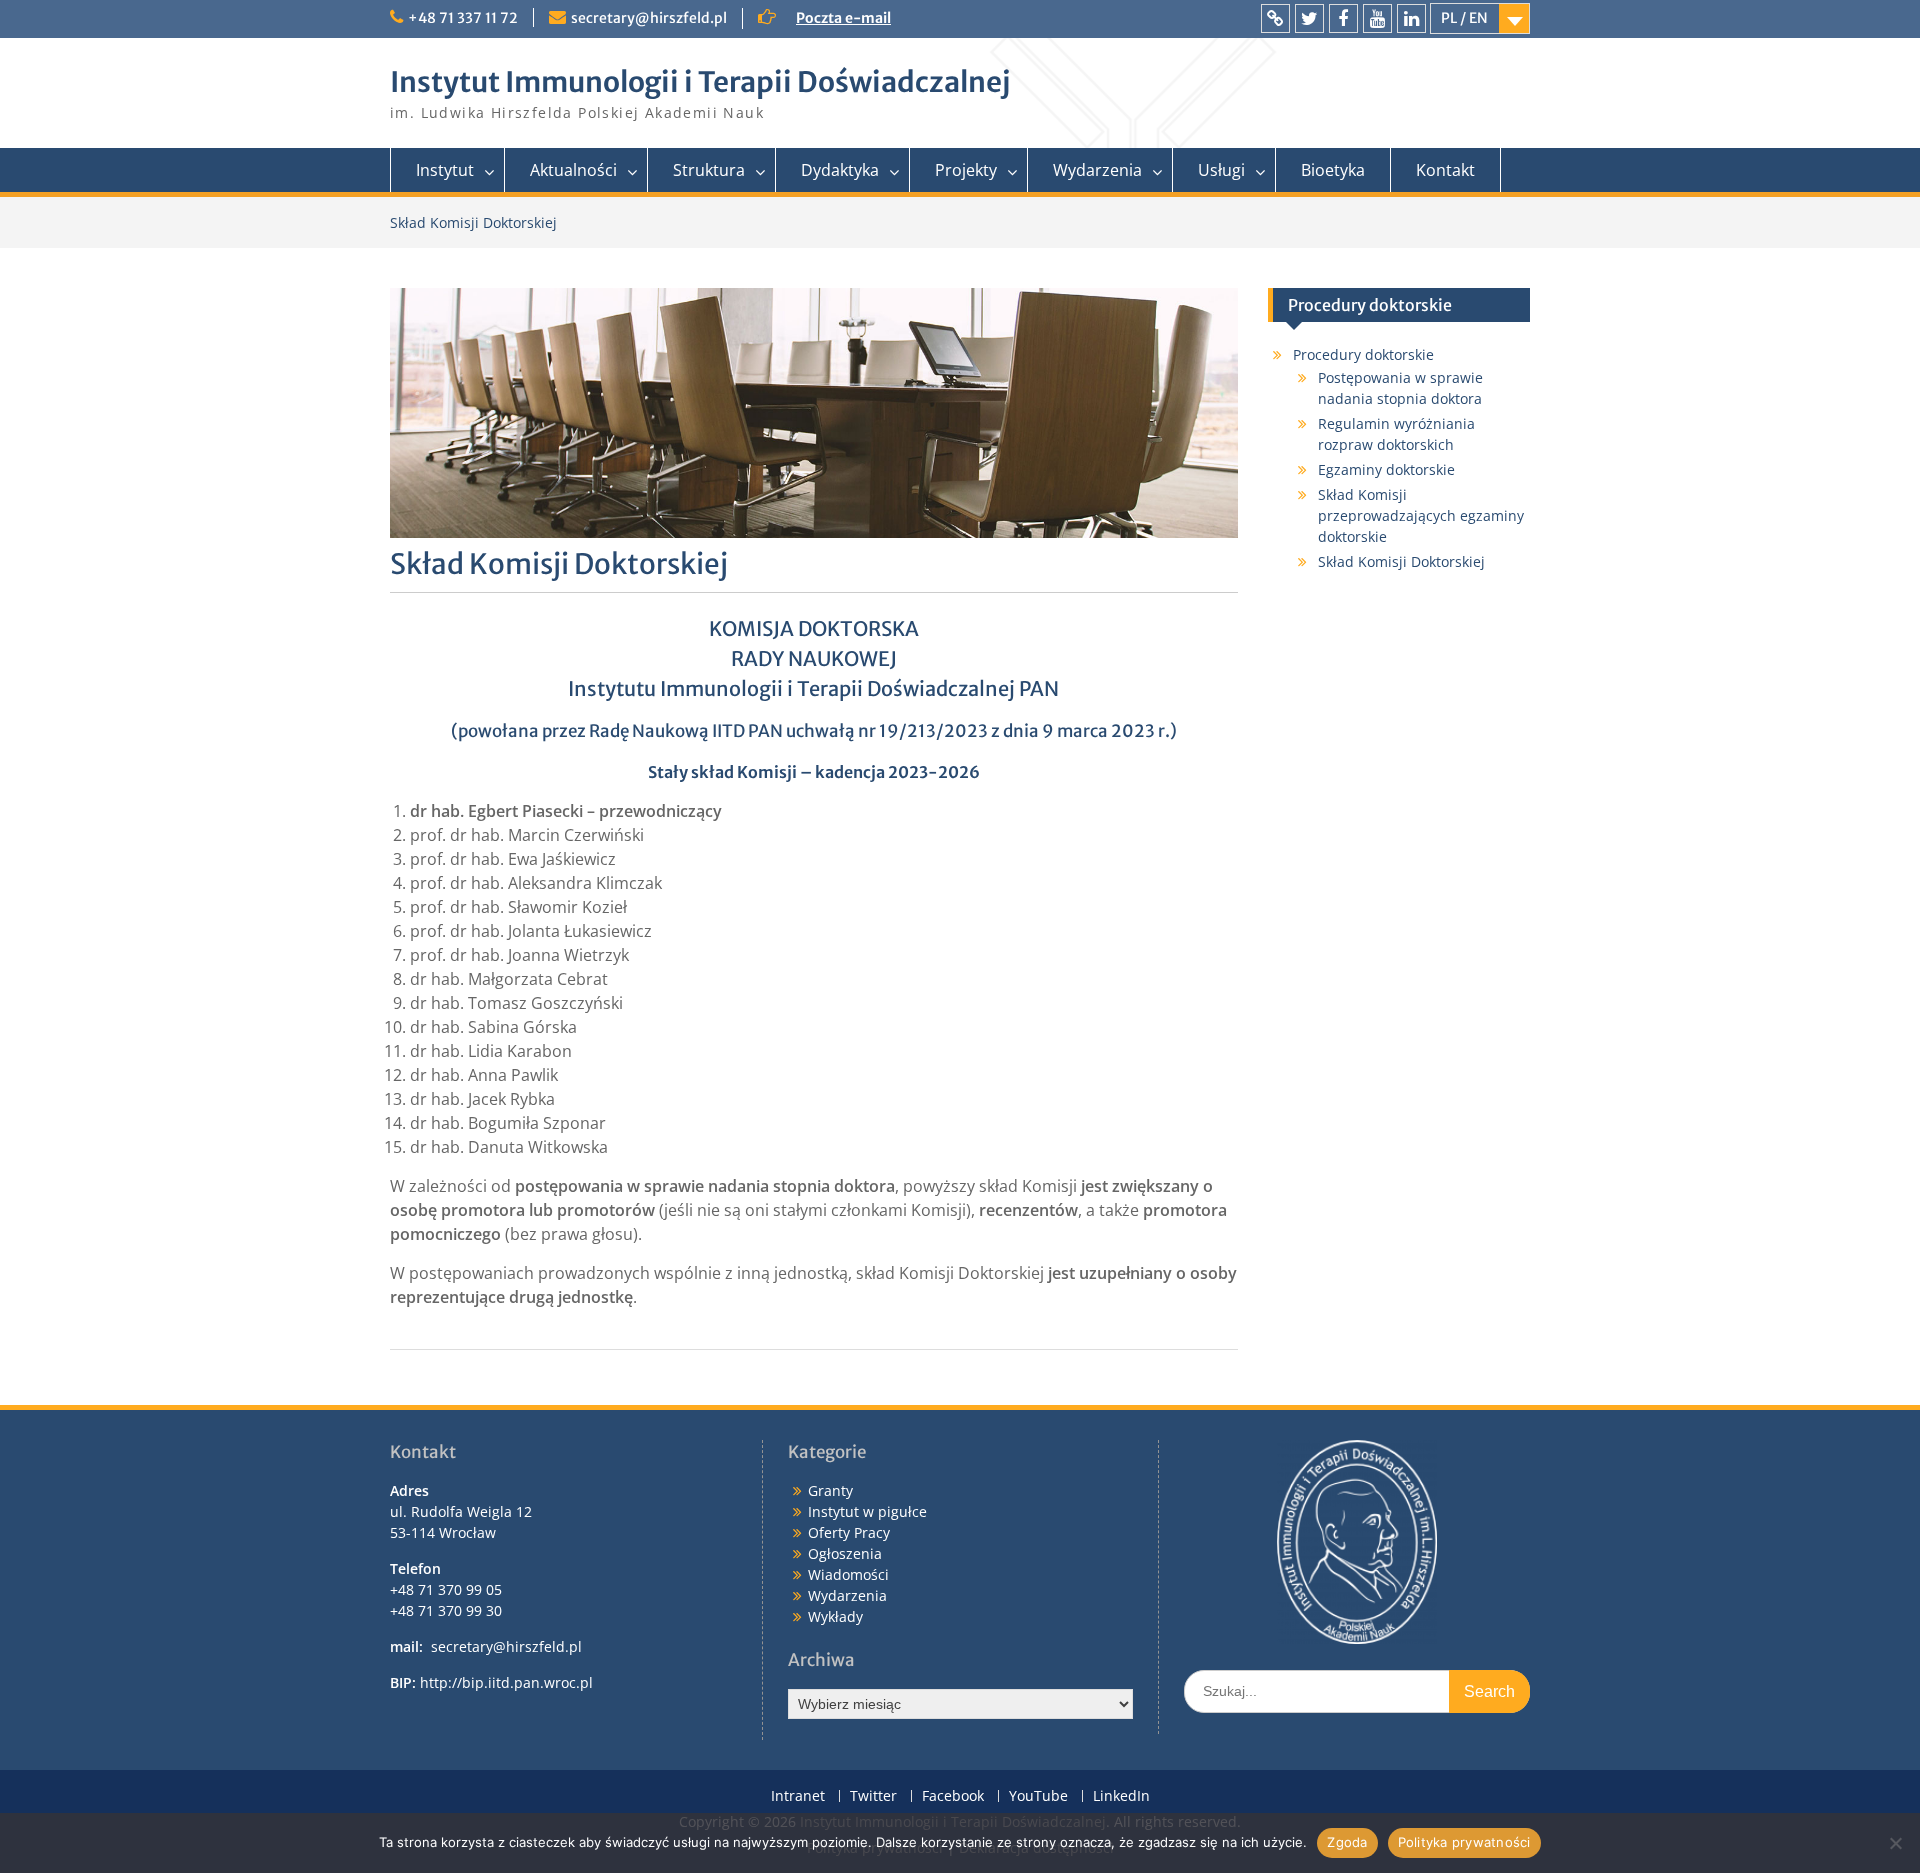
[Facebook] (1343, 18)
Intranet (798, 1796)
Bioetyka (1333, 170)
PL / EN (1464, 18)
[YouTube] (1377, 18)
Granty (830, 1490)
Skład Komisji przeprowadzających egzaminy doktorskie (1421, 515)
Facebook (953, 1796)
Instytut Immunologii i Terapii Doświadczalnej (700, 82)
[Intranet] (1275, 18)
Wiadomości (848, 1574)
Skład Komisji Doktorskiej (1401, 561)
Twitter (873, 1796)
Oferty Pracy (849, 1532)
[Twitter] (1309, 18)
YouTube (1038, 1796)
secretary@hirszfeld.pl (649, 18)
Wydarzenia (1097, 170)
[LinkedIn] (1411, 18)
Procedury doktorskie (1363, 354)
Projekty (966, 170)
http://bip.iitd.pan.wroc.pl (506, 1682)
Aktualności (573, 170)
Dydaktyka (840, 170)
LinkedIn (1121, 1796)
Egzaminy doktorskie (1386, 469)
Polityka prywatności (1464, 1842)
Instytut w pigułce (867, 1511)
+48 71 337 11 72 (463, 18)
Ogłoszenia (845, 1553)
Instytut (445, 170)
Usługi (1221, 170)
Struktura (709, 170)
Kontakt (1445, 170)
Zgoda (1347, 1842)
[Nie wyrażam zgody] (1895, 1843)
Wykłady (835, 1616)
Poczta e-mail (843, 18)
